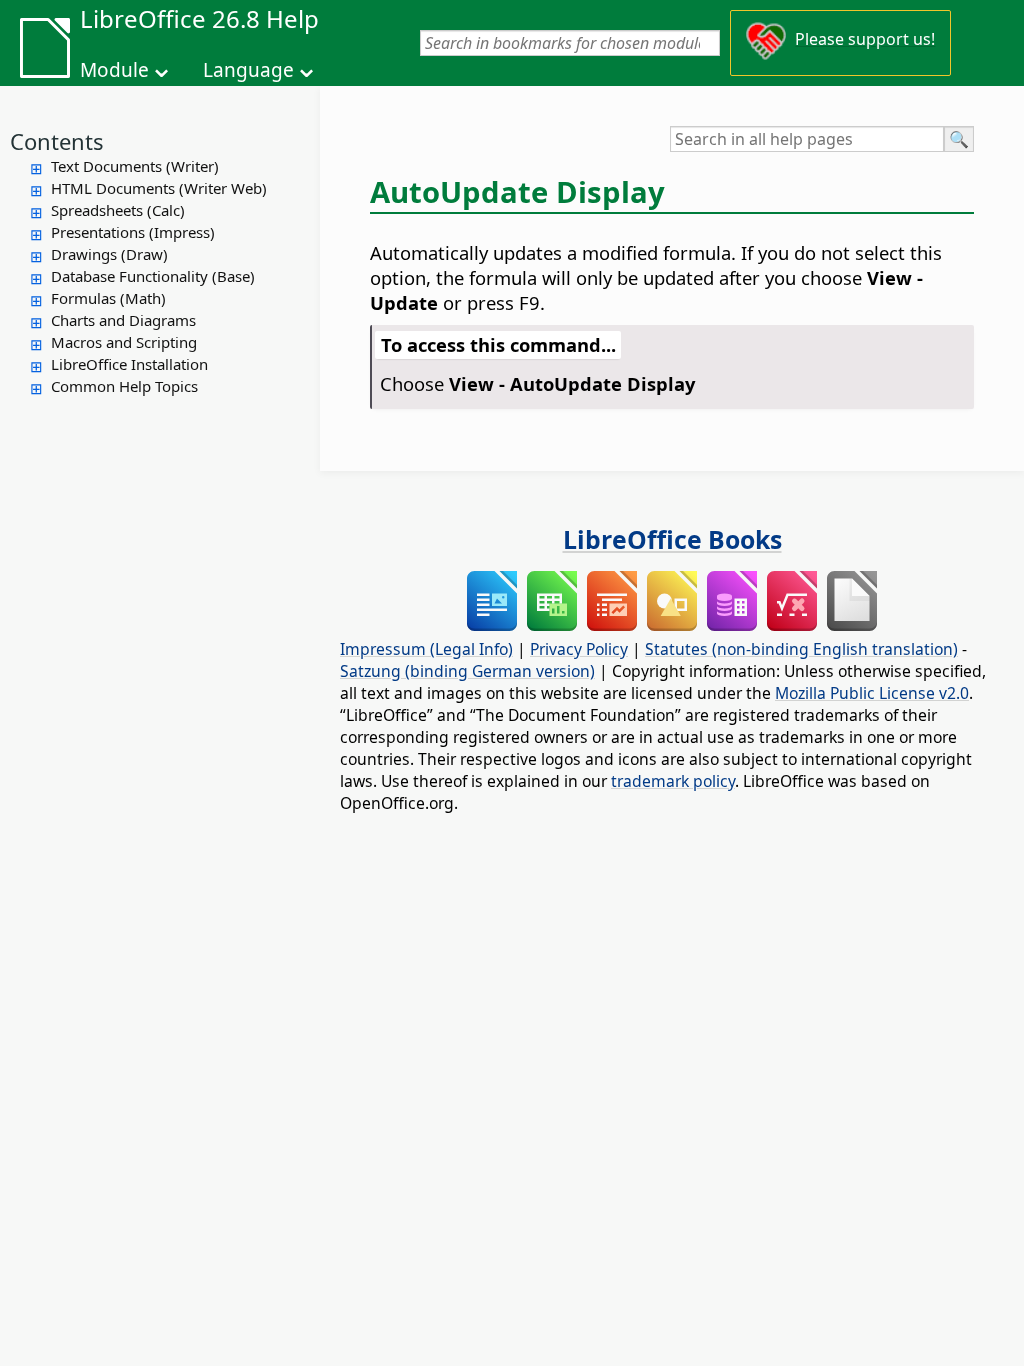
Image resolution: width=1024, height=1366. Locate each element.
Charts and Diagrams (123, 320)
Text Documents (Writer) (135, 166)
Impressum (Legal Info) (426, 649)
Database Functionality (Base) (153, 276)
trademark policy (673, 781)
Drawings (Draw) (109, 254)
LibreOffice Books (672, 539)
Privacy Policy (579, 649)
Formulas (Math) (108, 298)
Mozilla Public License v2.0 (872, 693)
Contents (57, 141)
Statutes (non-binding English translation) (801, 649)
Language (248, 70)
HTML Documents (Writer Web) (159, 188)
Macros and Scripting (124, 342)
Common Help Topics (124, 386)
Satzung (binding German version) (467, 671)
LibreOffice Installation (129, 364)
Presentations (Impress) (133, 232)
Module (114, 70)
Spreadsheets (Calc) (118, 210)
